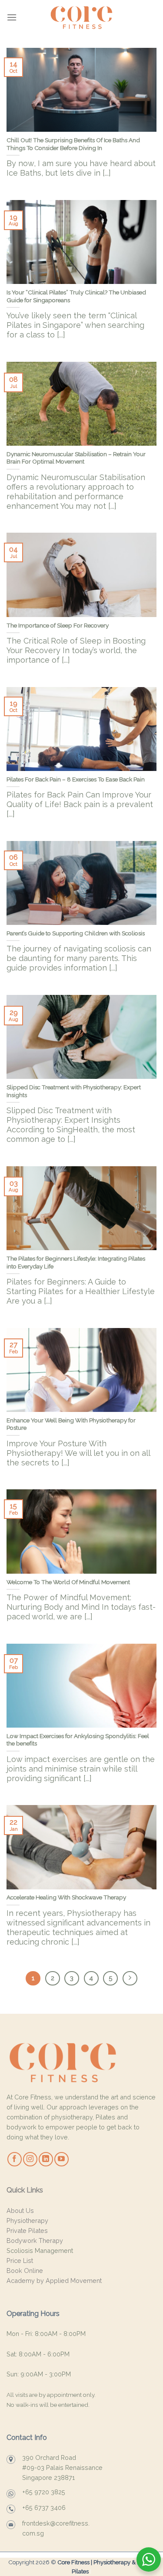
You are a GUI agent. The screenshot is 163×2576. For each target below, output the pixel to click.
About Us (20, 2211)
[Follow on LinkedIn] (46, 2159)
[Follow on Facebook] (15, 2159)
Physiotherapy (27, 2221)
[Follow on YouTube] (62, 2159)
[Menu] (12, 17)
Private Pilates (27, 2231)
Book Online (25, 2271)
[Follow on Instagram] (30, 2159)
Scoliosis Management (40, 2251)
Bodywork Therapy (35, 2241)
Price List (20, 2261)
